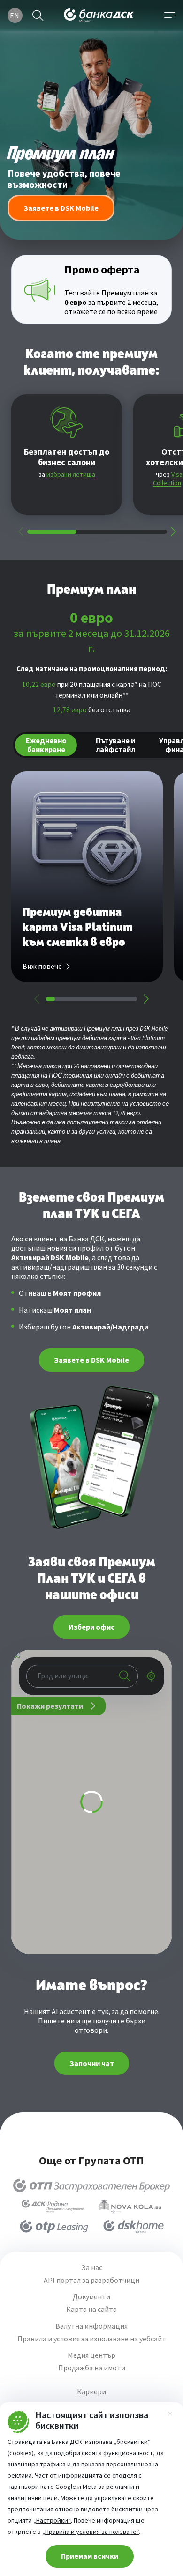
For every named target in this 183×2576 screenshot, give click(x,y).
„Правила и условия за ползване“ (91, 2532)
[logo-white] (99, 15)
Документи (91, 2297)
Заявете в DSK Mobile (91, 1360)
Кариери (91, 2392)
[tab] (46, 745)
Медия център (91, 2355)
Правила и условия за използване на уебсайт (92, 2339)
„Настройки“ (52, 2520)
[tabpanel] (91, 888)
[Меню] (170, 15)
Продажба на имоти (92, 2368)
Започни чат (92, 2063)
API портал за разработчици (91, 2280)
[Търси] (38, 15)
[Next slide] (173, 531)
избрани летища (71, 474)
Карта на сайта (91, 2309)
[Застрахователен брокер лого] (92, 2185)
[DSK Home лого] (133, 2227)
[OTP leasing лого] (54, 2227)
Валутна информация (91, 2326)
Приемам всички (90, 2556)
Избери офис (91, 1627)
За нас (92, 2268)
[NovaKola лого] (130, 2206)
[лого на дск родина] (53, 2206)
